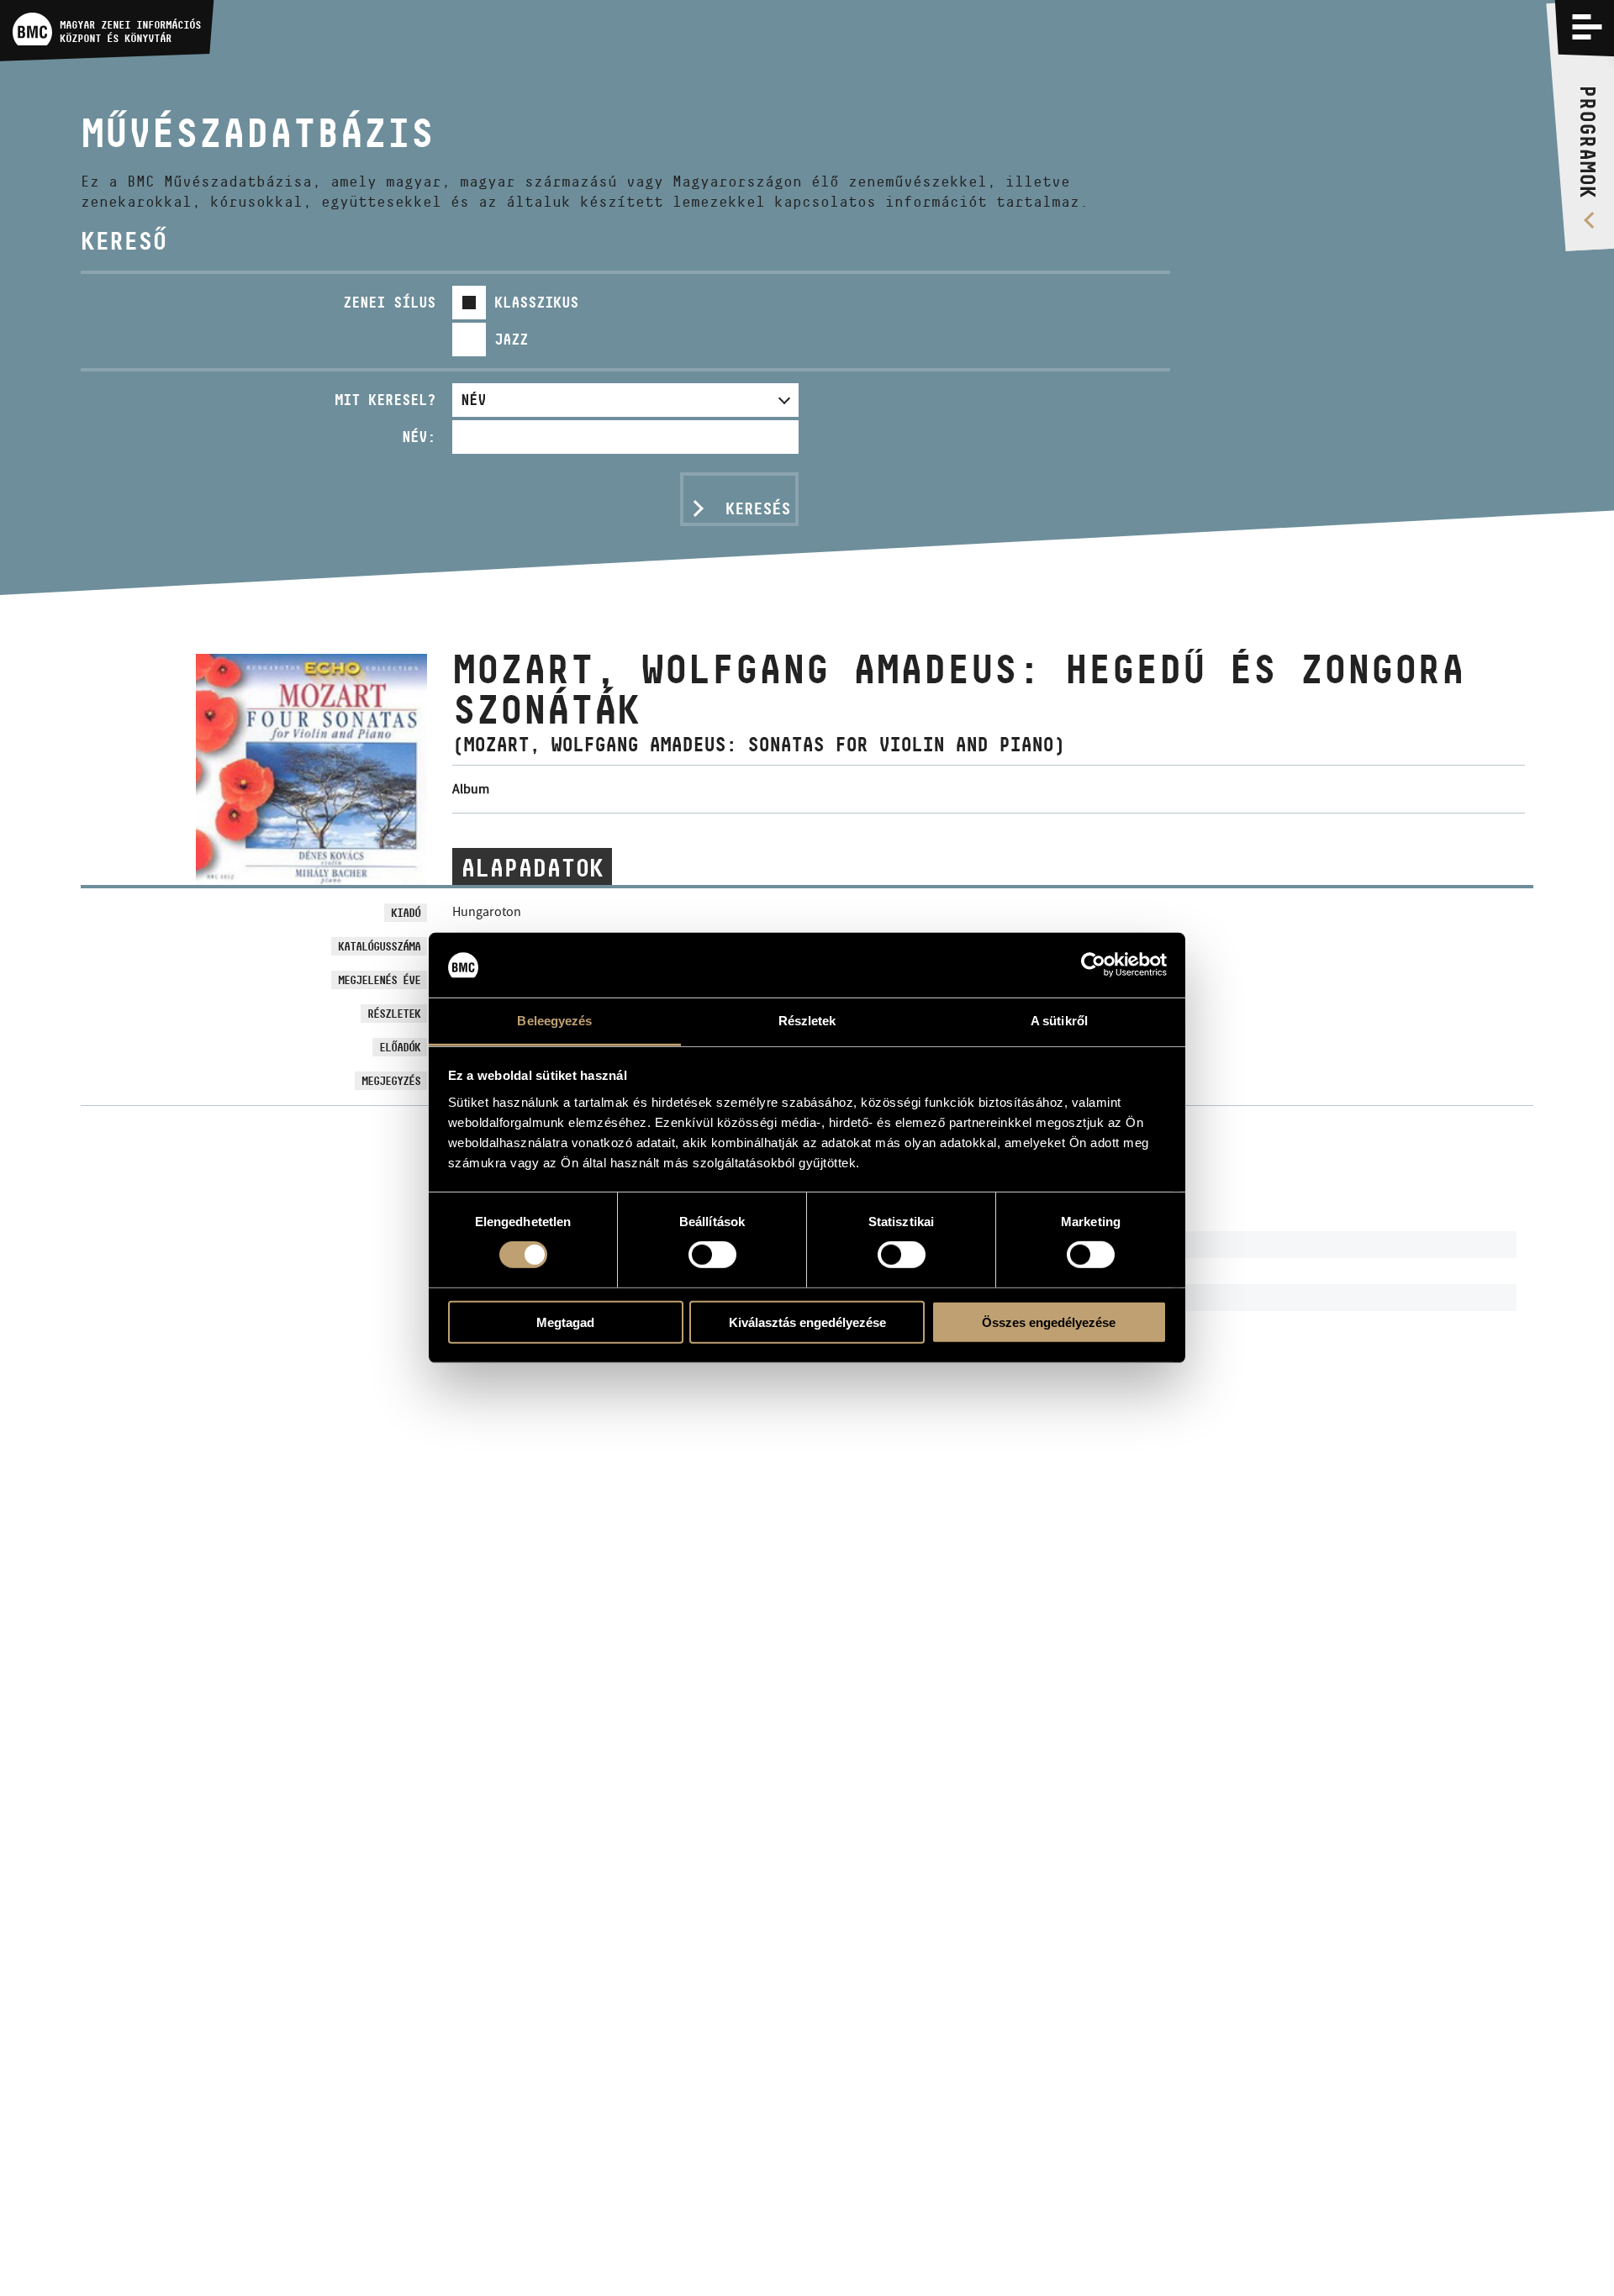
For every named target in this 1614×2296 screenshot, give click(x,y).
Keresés (758, 508)
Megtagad (565, 1322)
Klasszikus (536, 302)
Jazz (511, 339)
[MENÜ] (1587, 27)
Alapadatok (532, 868)
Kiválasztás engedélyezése (807, 1322)
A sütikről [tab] (1059, 1021)
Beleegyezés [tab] (554, 1021)
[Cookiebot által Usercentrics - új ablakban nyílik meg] (1093, 965)
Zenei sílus (389, 302)
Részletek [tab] (807, 1021)
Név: (419, 437)
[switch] (712, 1255)
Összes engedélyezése (1049, 1322)
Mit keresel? (385, 400)
